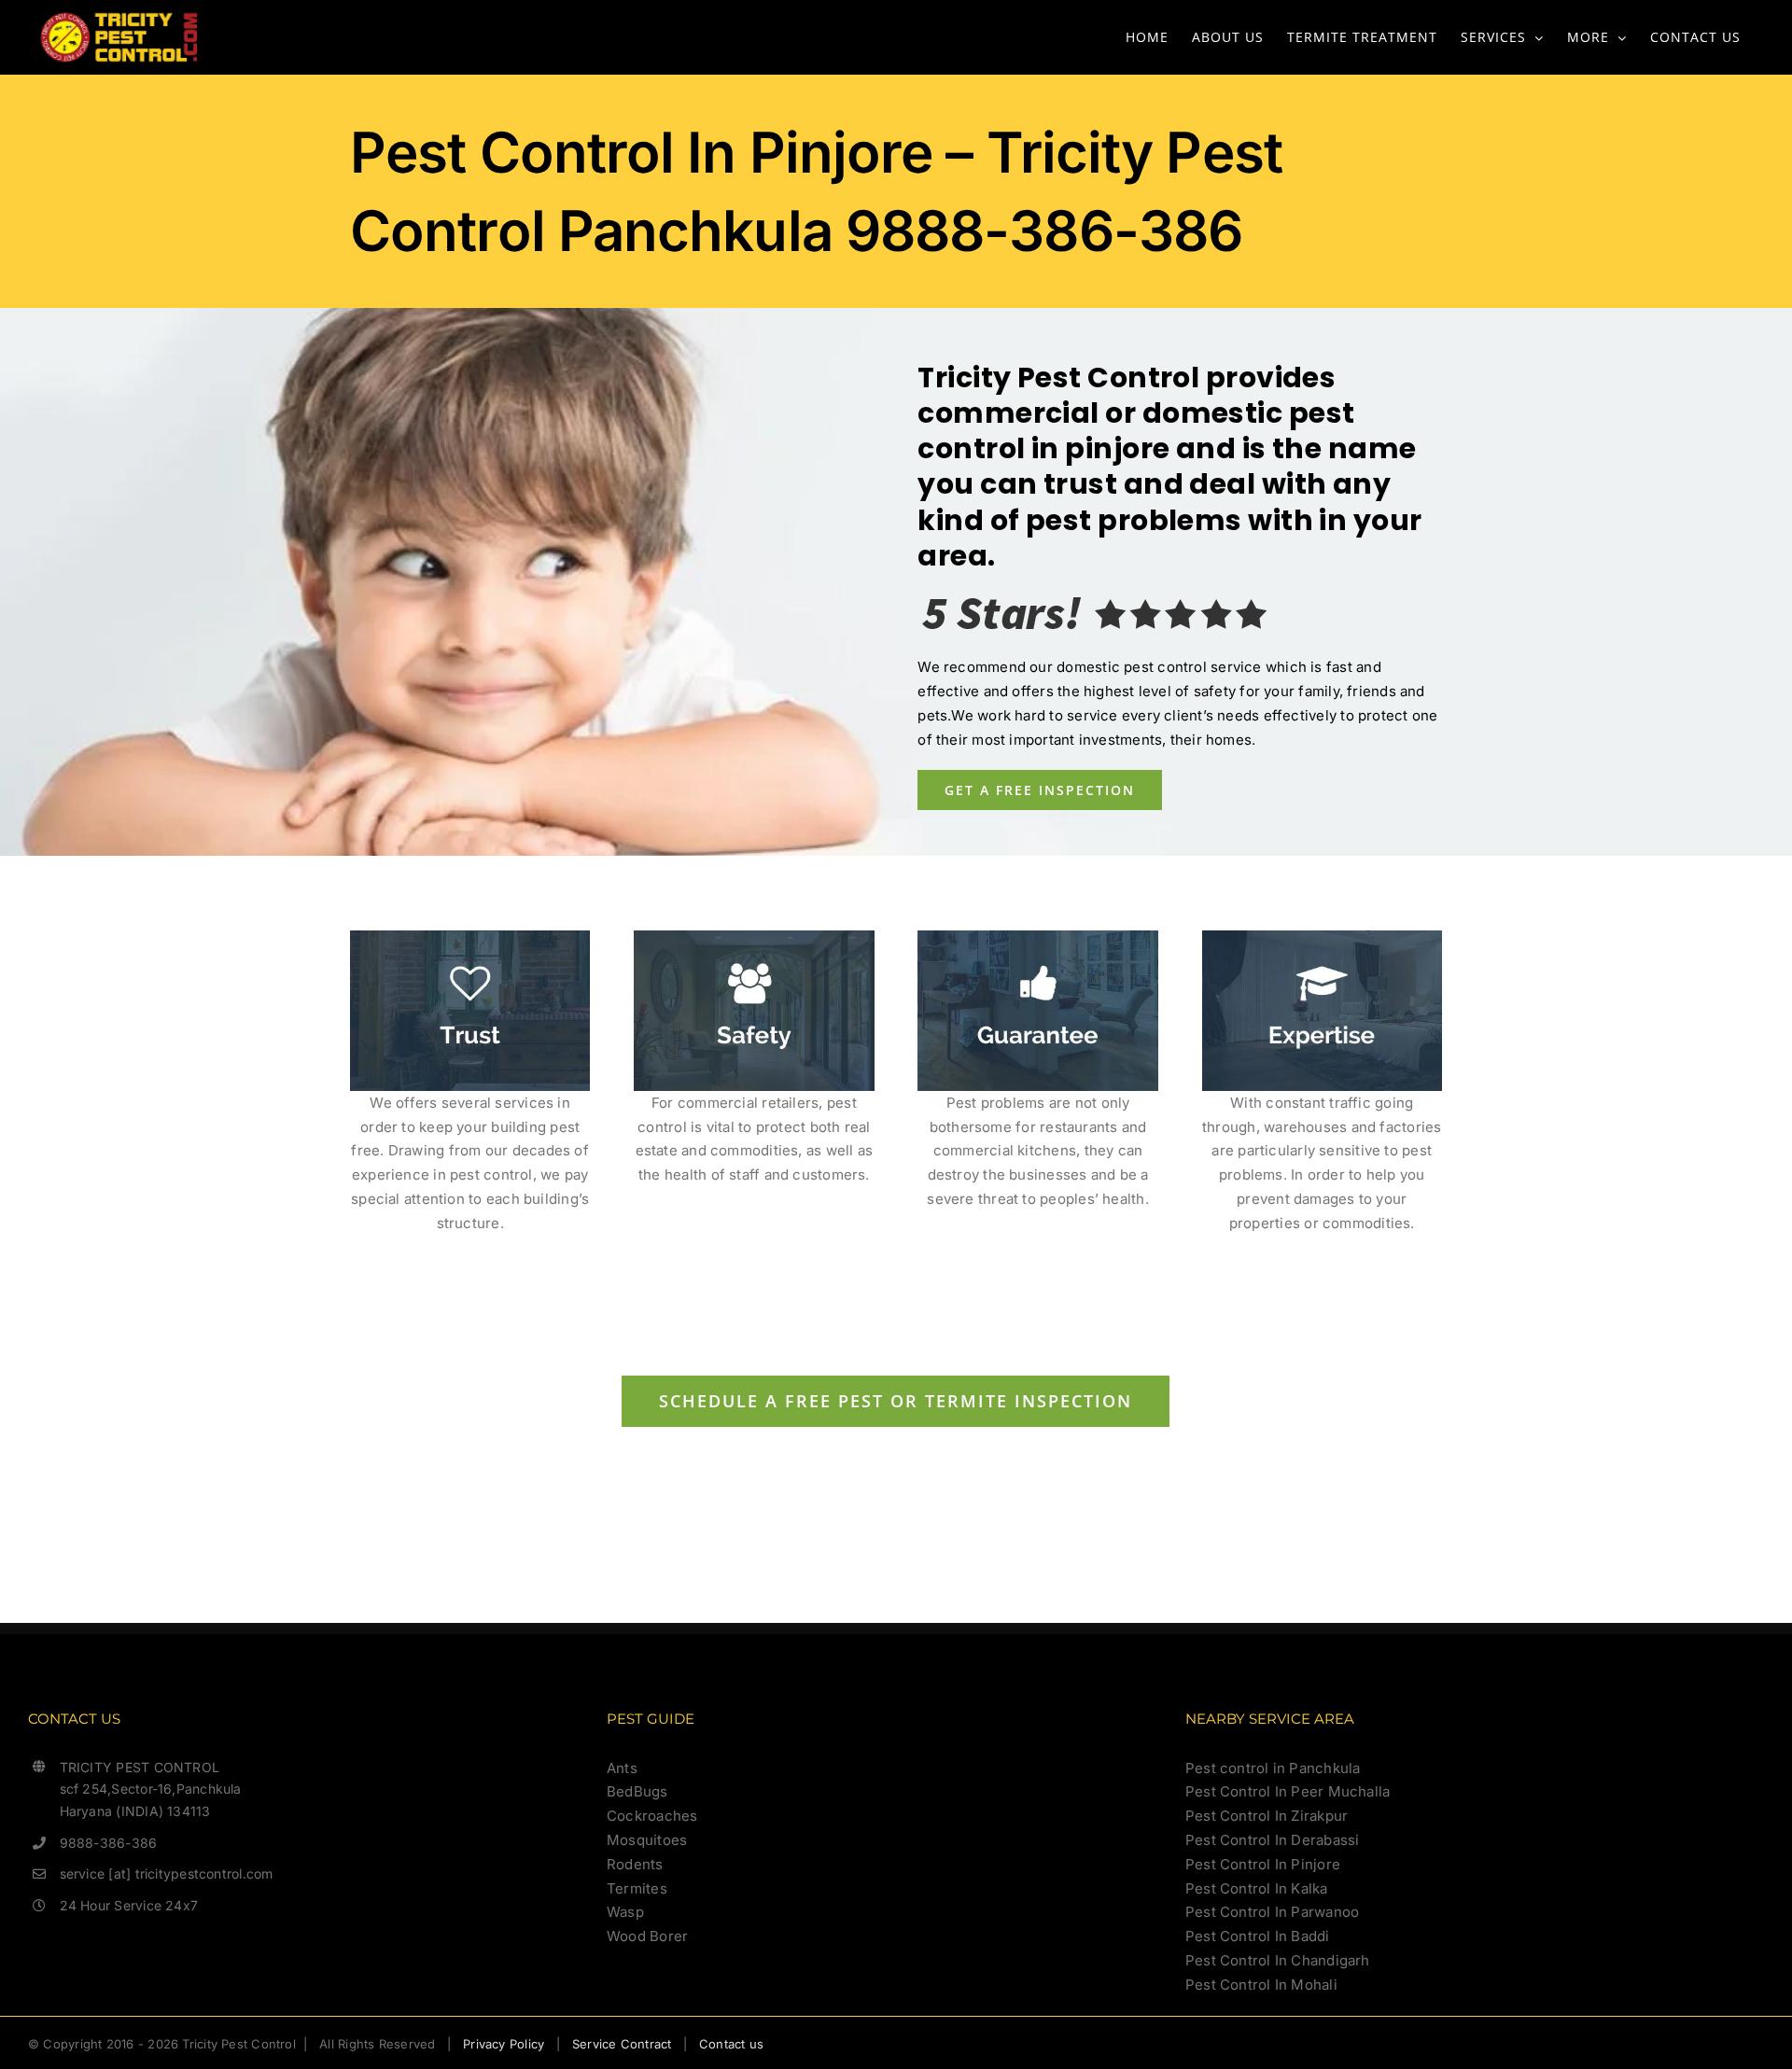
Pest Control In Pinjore (1263, 1864)
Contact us (731, 2044)
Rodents (635, 1864)
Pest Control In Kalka (1257, 1888)
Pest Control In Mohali (1261, 1985)
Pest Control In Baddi (1258, 1936)
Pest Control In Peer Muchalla (1288, 1791)
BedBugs (637, 1791)
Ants (622, 1768)
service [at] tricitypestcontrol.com (167, 1873)
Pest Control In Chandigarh (1278, 1960)
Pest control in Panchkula (1273, 1768)
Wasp (625, 1912)
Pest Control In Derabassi (1273, 1840)
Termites (637, 1888)
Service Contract (622, 2044)
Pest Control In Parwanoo (1272, 1912)
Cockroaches (652, 1816)
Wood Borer (647, 1936)
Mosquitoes (647, 1840)
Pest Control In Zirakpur (1267, 1816)
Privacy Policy (504, 2044)
